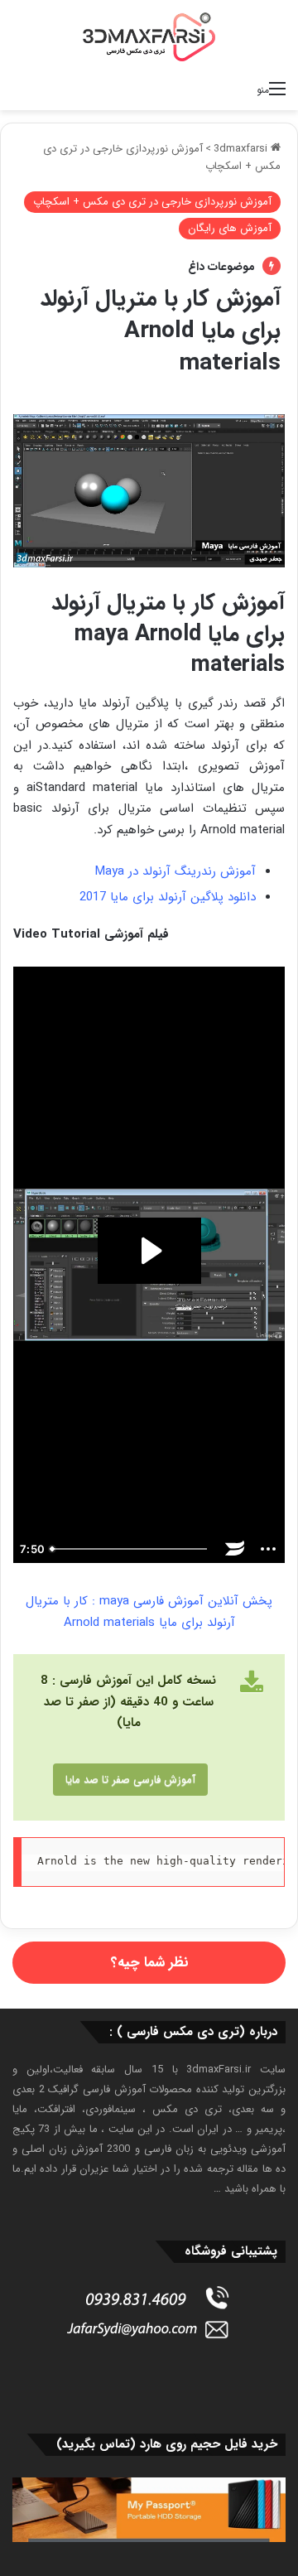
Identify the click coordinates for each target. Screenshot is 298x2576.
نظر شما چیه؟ (149, 1963)
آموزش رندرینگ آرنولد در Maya (175, 871)
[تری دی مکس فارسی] (149, 36)
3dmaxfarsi (242, 149)
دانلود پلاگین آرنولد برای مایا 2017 (168, 897)
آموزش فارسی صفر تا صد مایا (130, 1780)
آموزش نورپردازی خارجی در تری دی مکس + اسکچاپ (152, 202)
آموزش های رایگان (230, 228)
